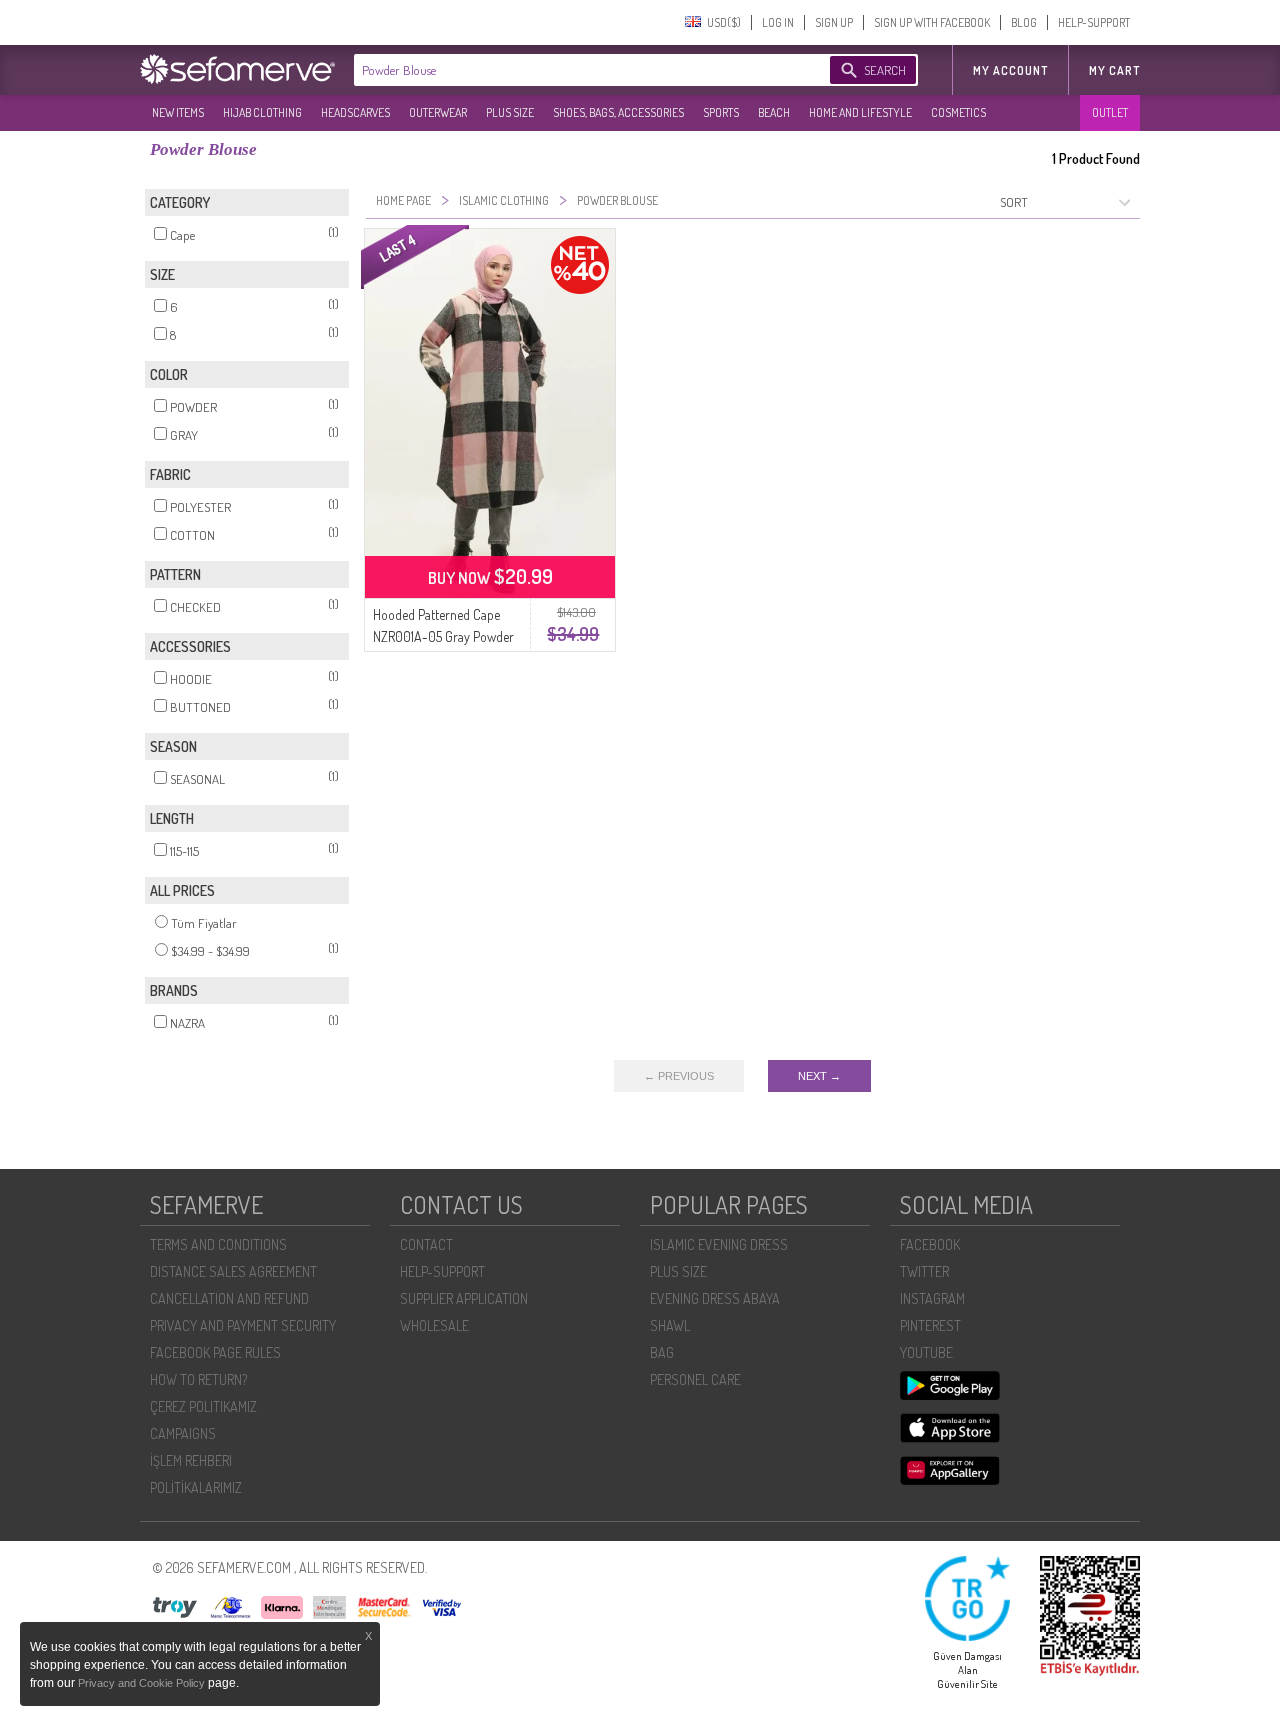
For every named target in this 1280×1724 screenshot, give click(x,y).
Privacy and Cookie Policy (143, 1683)
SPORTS (721, 112)
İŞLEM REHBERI (191, 1460)
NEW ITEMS (178, 112)
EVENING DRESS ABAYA (715, 1298)
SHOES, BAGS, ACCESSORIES (618, 112)
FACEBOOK (930, 1244)
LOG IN (778, 22)
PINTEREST (930, 1325)
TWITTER (924, 1271)
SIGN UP (834, 22)
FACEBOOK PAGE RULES (215, 1352)
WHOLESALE (434, 1325)
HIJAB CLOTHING (262, 112)
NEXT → (819, 1076)
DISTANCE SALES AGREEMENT (233, 1271)
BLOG (1024, 22)
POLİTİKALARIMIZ (196, 1487)
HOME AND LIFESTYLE (860, 112)
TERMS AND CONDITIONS (218, 1244)
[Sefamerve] (242, 69)
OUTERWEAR (438, 112)
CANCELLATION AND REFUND (229, 1298)
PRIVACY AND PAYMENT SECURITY (243, 1325)
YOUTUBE (926, 1352)
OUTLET (1110, 112)
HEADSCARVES (355, 112)
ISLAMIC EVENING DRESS (719, 1244)
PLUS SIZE (510, 112)
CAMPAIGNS (183, 1433)
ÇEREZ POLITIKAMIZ (203, 1406)
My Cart (1114, 70)
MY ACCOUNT (1010, 70)
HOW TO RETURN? (198, 1379)
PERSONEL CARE (695, 1379)
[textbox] (572, 70)
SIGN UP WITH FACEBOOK (932, 22)
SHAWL (670, 1325)
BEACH (774, 112)
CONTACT (426, 1244)
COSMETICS (958, 112)
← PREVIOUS (679, 1076)
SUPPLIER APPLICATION (464, 1298)
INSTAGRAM (932, 1298)
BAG (662, 1352)
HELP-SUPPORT (1094, 22)
